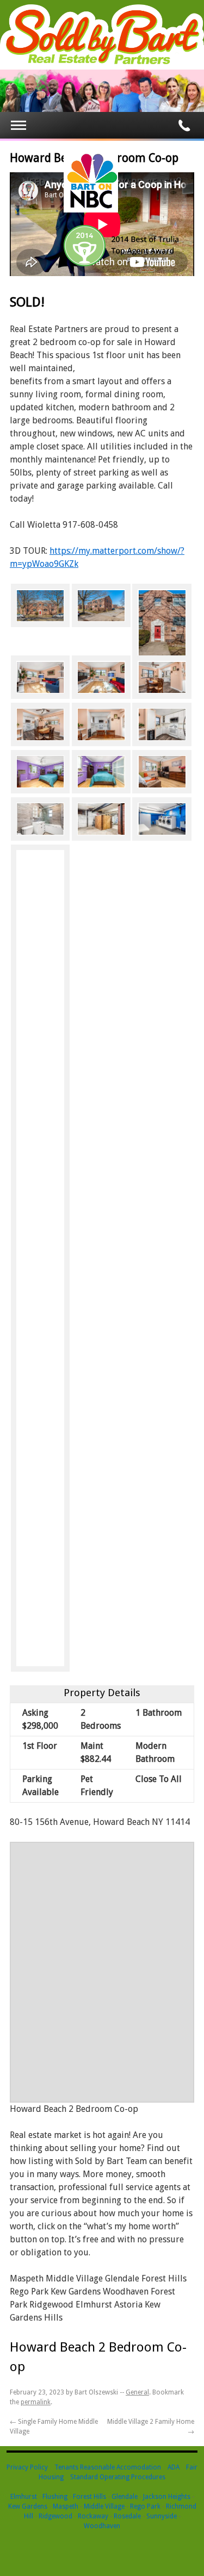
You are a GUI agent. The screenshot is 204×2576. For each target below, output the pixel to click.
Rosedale (127, 2516)
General (137, 2392)
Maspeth (66, 2506)
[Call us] (184, 126)
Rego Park (145, 2506)
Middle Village (104, 2506)
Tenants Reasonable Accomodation (108, 2467)
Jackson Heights (167, 2497)
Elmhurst (24, 2497)
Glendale (125, 2497)
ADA (174, 2467)
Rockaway (93, 2516)
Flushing (55, 2497)
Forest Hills (89, 2497)
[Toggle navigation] (18, 125)
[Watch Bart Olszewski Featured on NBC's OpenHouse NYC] (91, 210)
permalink (36, 2402)
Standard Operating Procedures (118, 2477)
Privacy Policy (27, 2467)
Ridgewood (55, 2516)
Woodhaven (102, 2526)
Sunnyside (162, 2516)
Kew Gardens (28, 2506)
